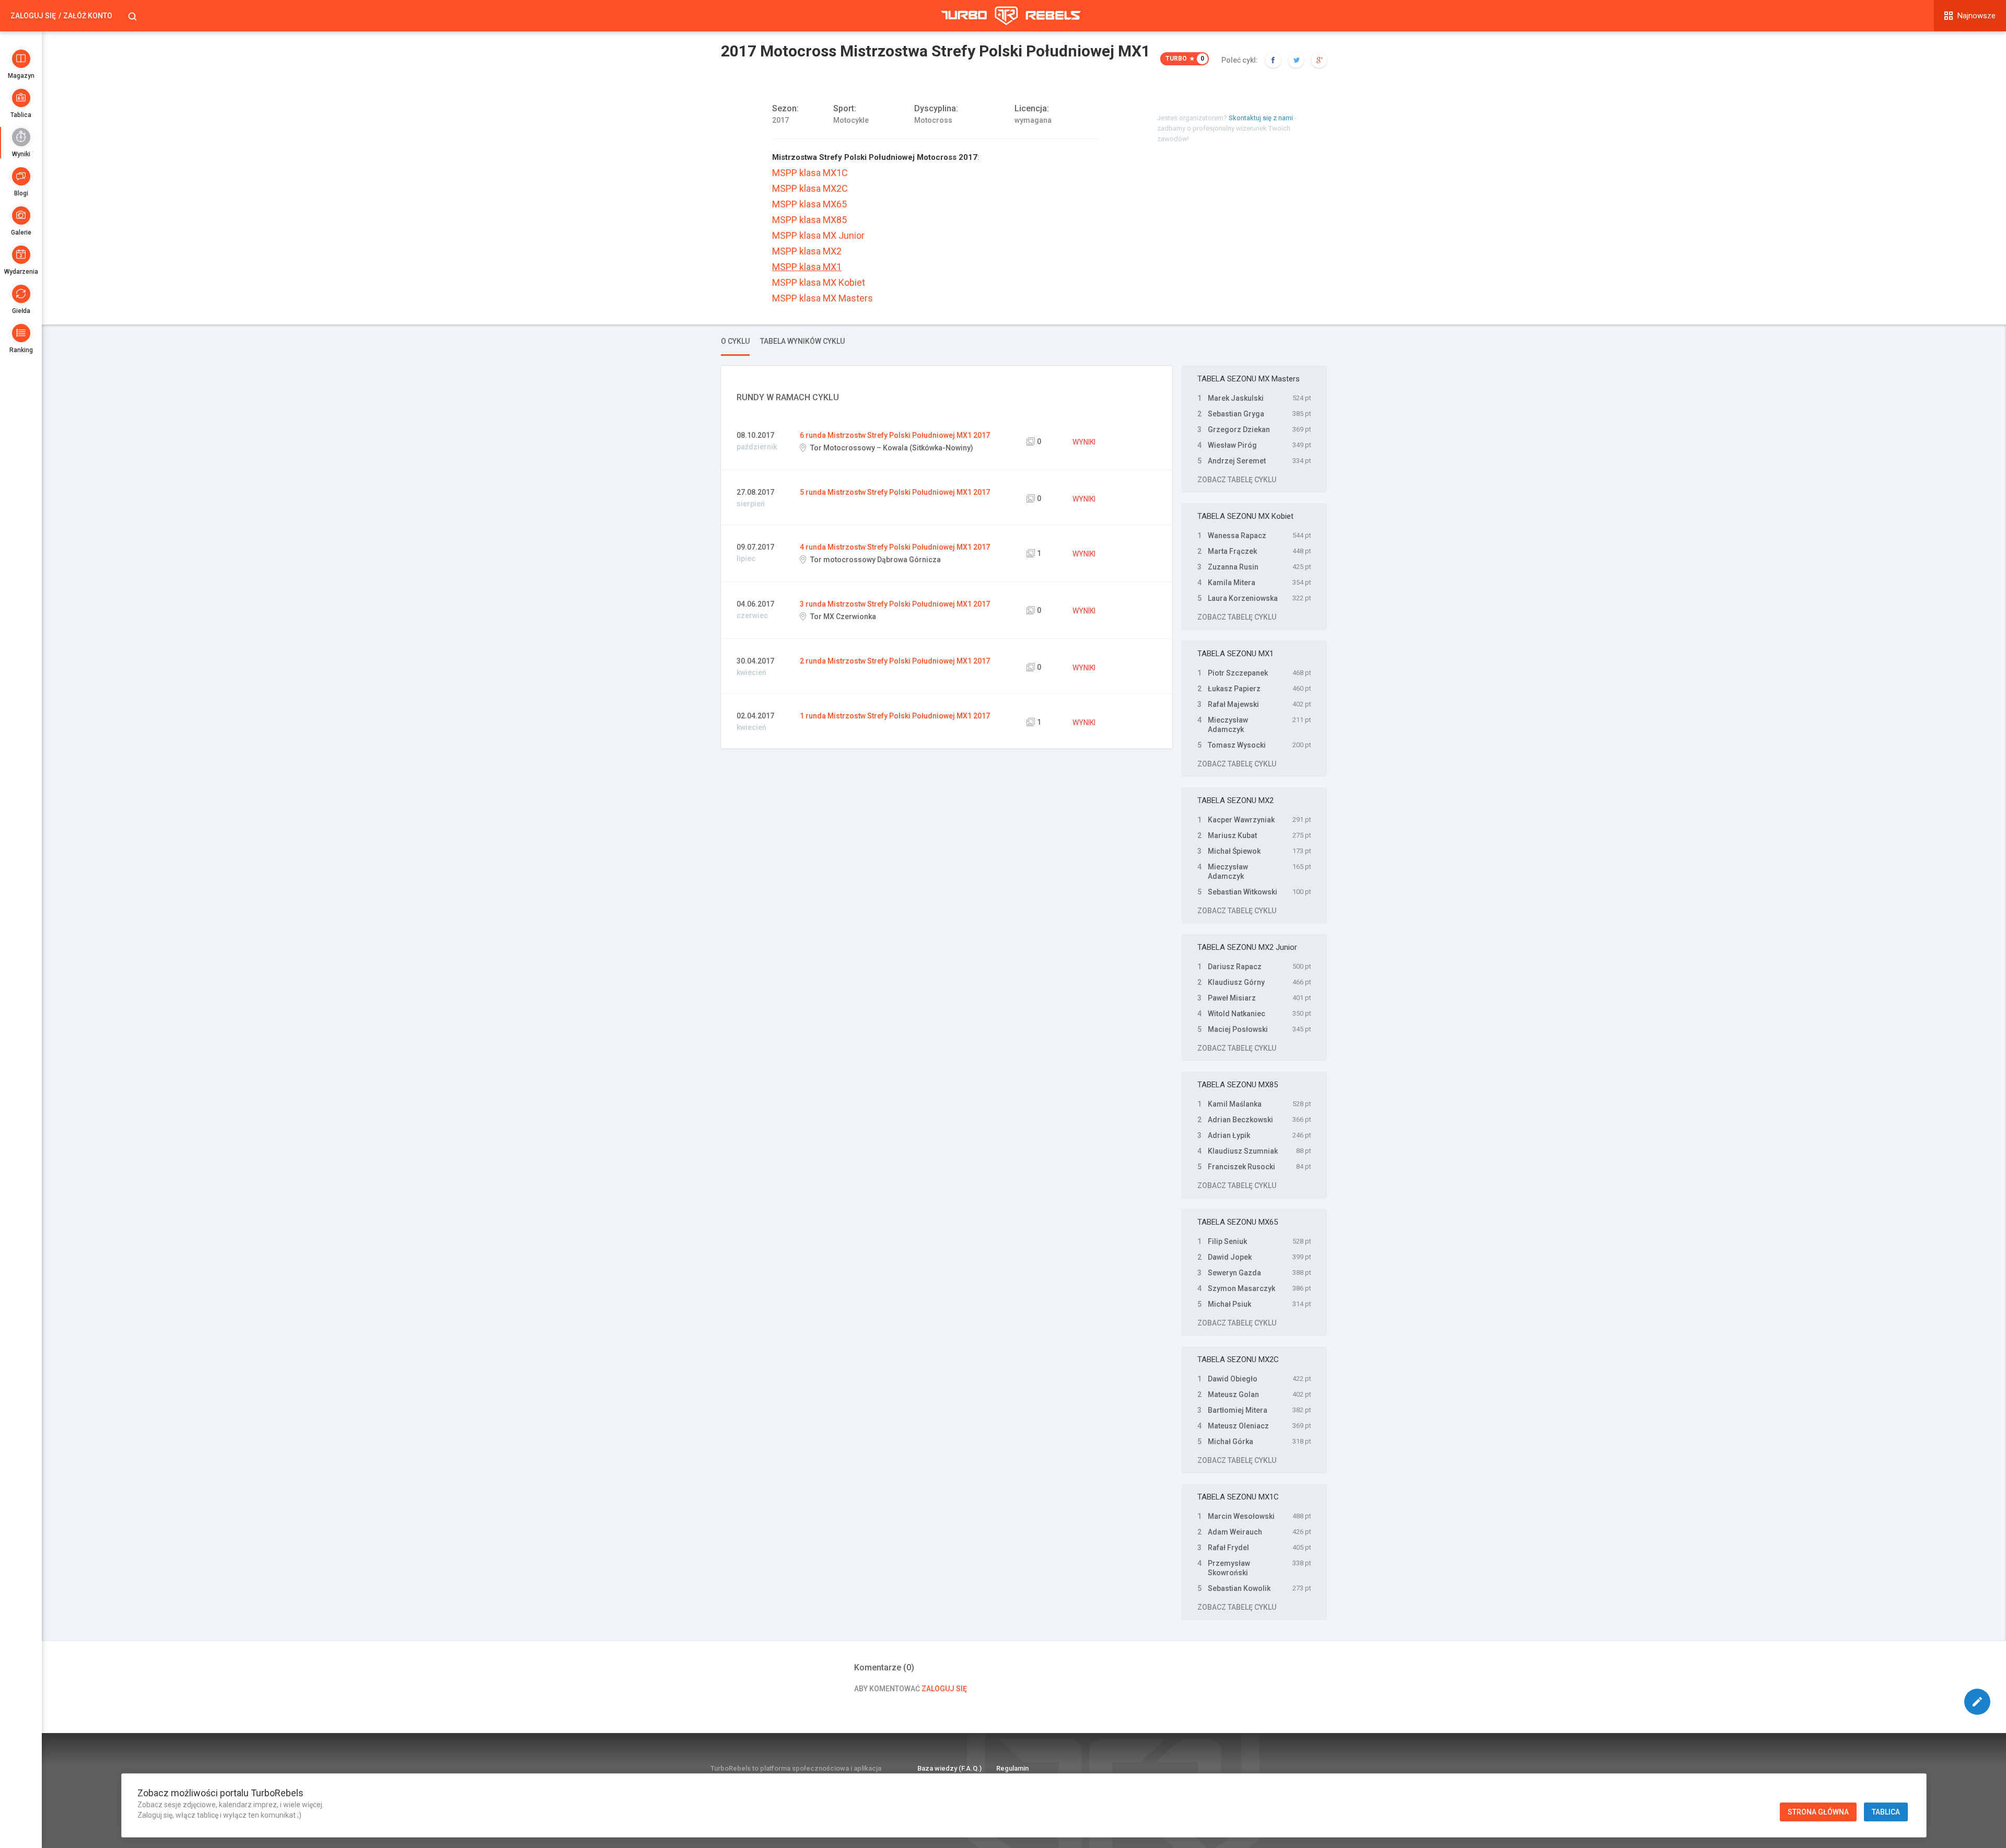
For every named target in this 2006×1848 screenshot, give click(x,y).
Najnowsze (1976, 16)
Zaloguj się (33, 16)
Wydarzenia (21, 272)
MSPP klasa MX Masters (823, 298)
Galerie (21, 233)
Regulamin (1012, 1768)
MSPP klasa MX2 (807, 251)
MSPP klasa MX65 (809, 204)
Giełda (21, 311)
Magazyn (21, 76)
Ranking (21, 350)
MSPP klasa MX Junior (818, 236)
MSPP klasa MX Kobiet (819, 283)
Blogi (21, 193)
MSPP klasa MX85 (809, 220)
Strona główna (1818, 1812)
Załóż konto (88, 16)
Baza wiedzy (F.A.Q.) (949, 1768)
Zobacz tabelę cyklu (1237, 480)
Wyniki (21, 154)
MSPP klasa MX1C (810, 173)
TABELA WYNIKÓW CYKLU (802, 341)
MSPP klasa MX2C (810, 189)
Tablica (21, 115)
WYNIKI (1084, 442)
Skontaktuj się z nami (1261, 118)
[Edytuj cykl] (1977, 1702)
